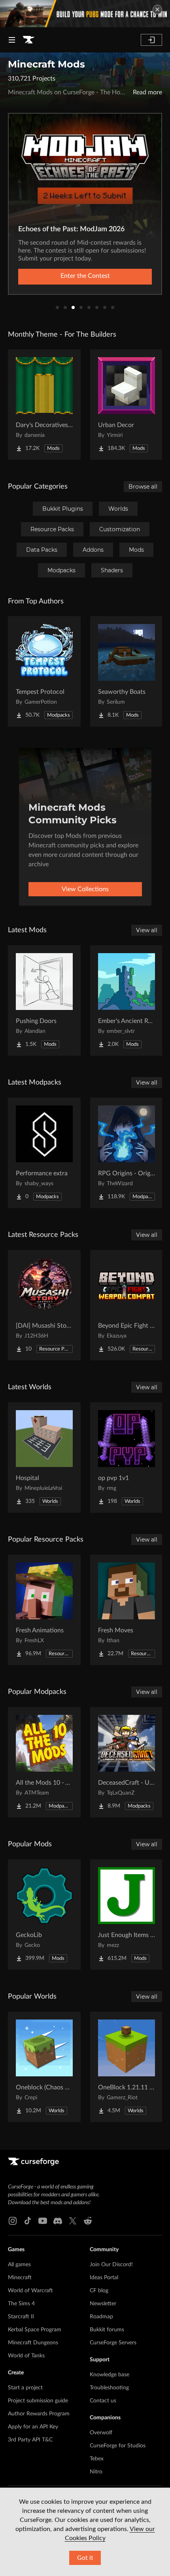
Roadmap (101, 2317)
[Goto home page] (28, 40)
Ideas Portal (104, 2278)
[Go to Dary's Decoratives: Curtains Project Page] (44, 405)
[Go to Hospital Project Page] (44, 1458)
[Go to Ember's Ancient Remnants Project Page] (127, 1000)
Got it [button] (85, 2558)
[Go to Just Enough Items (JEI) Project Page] (127, 1915)
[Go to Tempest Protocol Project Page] (44, 671)
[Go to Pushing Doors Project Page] (44, 1000)
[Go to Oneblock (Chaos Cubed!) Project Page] (44, 2067)
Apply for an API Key (33, 2427)
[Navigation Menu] (12, 40)
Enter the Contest (85, 276)
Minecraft (20, 2278)
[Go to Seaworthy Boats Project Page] (127, 671)
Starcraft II (21, 2317)
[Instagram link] (13, 2221)
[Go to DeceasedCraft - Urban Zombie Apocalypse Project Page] (127, 1762)
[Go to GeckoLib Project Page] (44, 1915)
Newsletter (103, 2304)
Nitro (96, 2472)
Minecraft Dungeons (33, 2343)
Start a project (25, 2388)
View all (147, 930)
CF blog (99, 2291)
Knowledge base (110, 2375)
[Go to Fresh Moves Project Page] (127, 1610)
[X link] (73, 2221)
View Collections (85, 889)
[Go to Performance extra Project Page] (44, 1153)
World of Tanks (26, 2356)
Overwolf (101, 2433)
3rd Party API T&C (30, 2440)
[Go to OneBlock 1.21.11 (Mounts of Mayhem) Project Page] (127, 2067)
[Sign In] (151, 40)
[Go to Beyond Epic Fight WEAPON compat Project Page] (127, 1305)
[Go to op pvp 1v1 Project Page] (127, 1458)
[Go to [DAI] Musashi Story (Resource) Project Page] (44, 1305)
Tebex (97, 2459)
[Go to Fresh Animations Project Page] (44, 1610)
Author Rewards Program (39, 2414)
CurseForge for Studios (118, 2446)
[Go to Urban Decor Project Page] (127, 405)
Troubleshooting (109, 2388)
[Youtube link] (43, 2221)
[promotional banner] (85, 14)
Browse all (143, 487)
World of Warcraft (30, 2291)
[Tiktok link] (28, 2221)
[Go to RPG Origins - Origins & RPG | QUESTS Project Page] (127, 1153)
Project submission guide (38, 2401)
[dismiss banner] (157, 9)
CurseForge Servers (113, 2343)
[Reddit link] (88, 2221)
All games (19, 2265)
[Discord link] (58, 2221)
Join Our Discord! (111, 2265)
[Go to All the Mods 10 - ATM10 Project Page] (44, 1762)
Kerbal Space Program (35, 2330)
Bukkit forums (107, 2330)
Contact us (103, 2401)
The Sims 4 (21, 2304)
